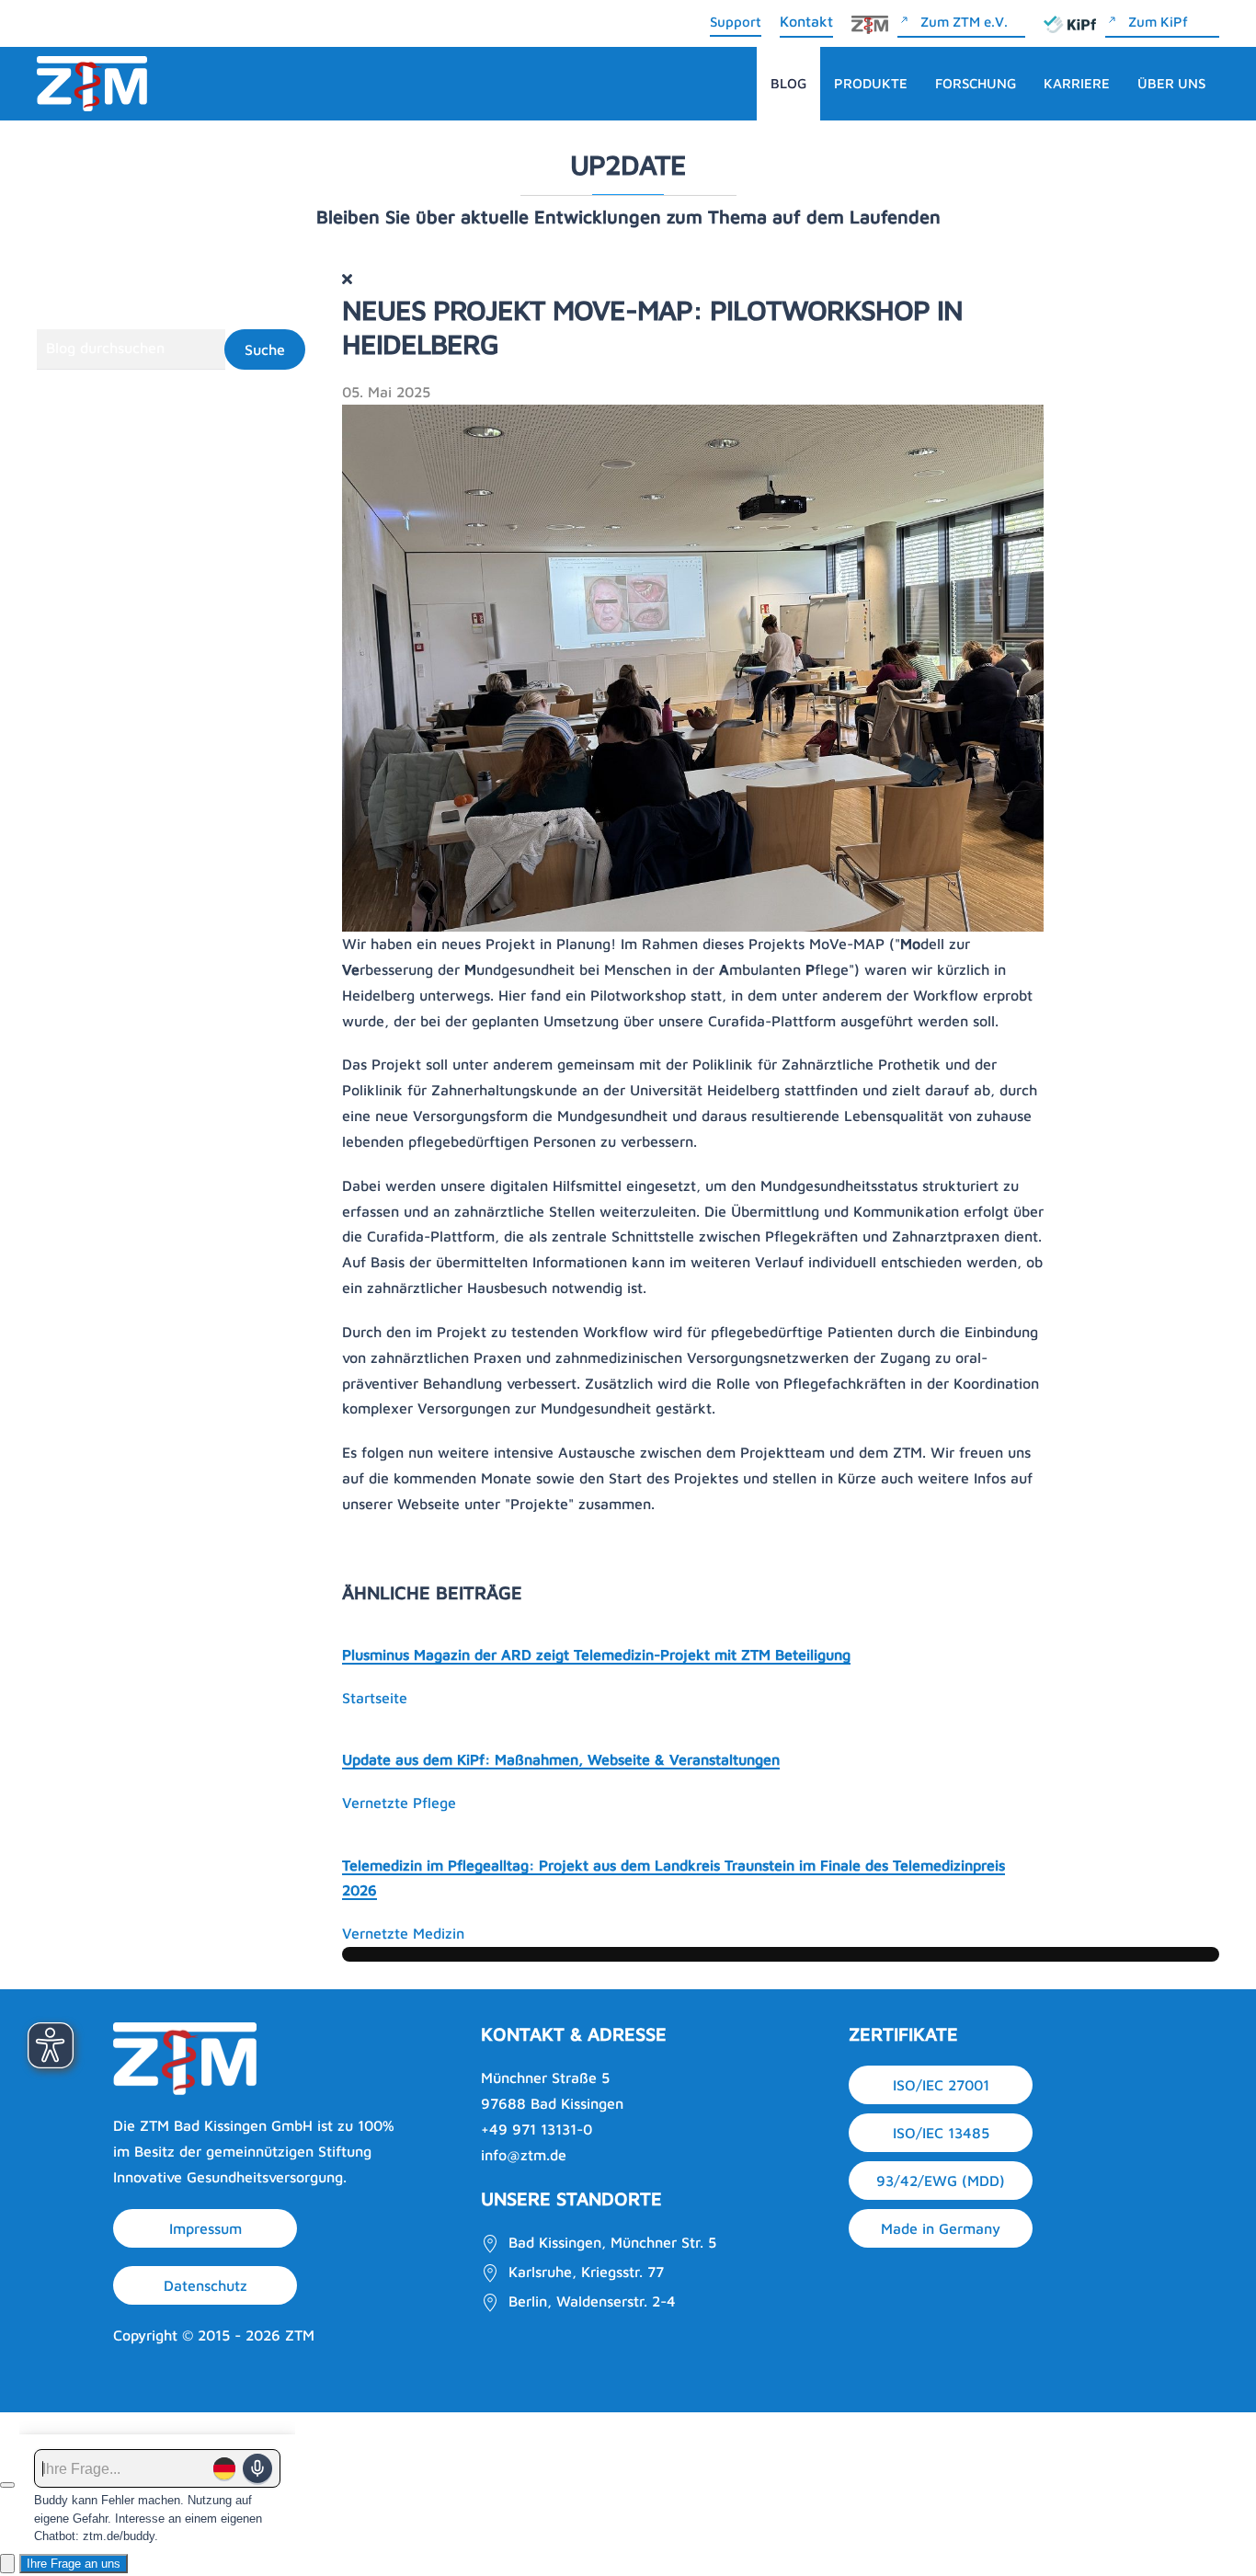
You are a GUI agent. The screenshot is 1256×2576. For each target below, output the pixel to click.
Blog (788, 83)
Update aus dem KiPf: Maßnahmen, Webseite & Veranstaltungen (561, 1759)
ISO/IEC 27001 (941, 2085)
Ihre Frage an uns (74, 2564)
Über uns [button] (1171, 83)
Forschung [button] (976, 83)
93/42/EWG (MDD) (941, 2181)
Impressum (206, 2228)
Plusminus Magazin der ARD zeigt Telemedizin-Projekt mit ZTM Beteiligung (596, 1654)
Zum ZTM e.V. (964, 22)
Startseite (375, 1698)
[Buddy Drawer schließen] (7, 2485)
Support (736, 22)
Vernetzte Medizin (403, 1933)
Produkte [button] (871, 83)
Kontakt (806, 21)
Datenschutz (206, 2285)
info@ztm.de (524, 2155)
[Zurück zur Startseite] (92, 84)
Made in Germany (941, 2228)
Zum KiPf (1158, 22)
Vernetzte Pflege (399, 1803)
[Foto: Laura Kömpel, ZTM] (693, 667)
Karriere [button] (1077, 83)
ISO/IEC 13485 (941, 2133)
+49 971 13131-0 (537, 2129)
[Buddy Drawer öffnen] (7, 2564)
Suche (265, 349)
